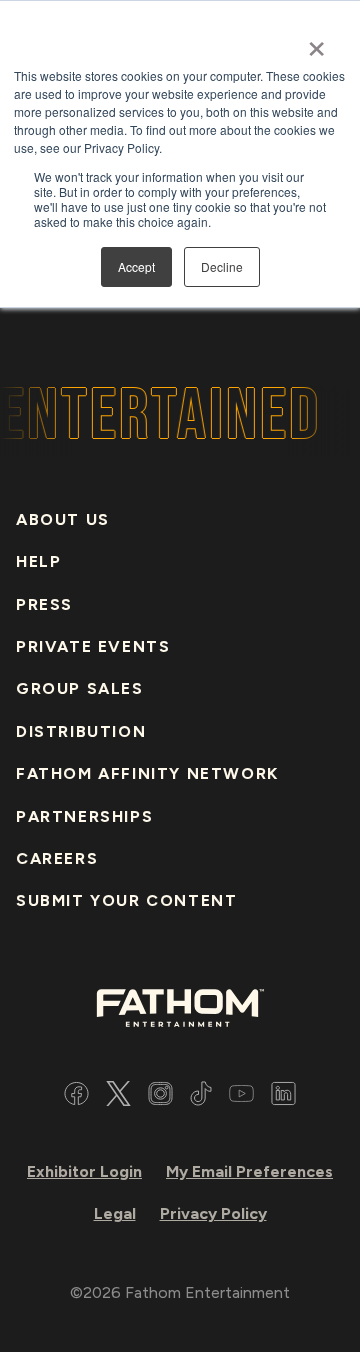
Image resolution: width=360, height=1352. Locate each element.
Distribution (81, 731)
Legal (115, 1213)
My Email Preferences (249, 1171)
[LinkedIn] (283, 1096)
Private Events (93, 646)
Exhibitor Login (84, 1171)
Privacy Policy (213, 1213)
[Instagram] (160, 1096)
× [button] (316, 42)
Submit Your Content (126, 900)
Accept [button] (136, 266)
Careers (57, 858)
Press (44, 604)
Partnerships (84, 816)
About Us (63, 519)
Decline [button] (222, 266)
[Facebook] (76, 1096)
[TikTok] (201, 1096)
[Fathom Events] (180, 1006)
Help (38, 561)
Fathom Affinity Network (147, 773)
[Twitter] (118, 1096)
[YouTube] (241, 1096)
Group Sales (80, 688)
